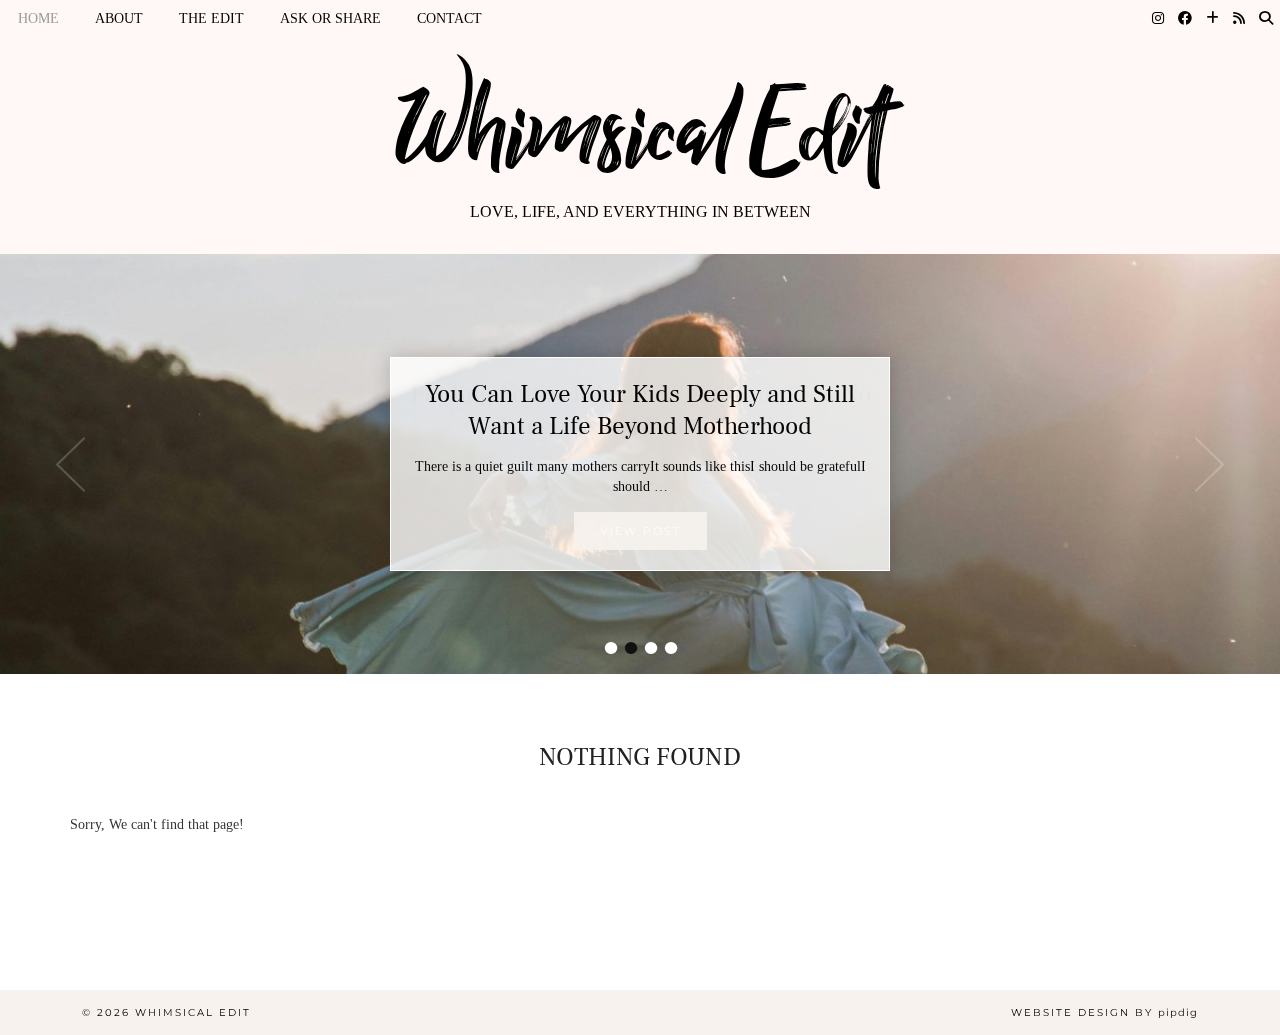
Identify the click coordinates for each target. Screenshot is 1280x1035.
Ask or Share (330, 18)
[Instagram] (1158, 19)
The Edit (211, 18)
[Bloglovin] (1212, 19)
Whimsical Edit (640, 132)
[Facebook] (1185, 19)
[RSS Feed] (1239, 19)
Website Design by (1104, 1012)
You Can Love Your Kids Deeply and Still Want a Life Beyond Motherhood (640, 410)
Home (38, 18)
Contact (449, 18)
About (119, 18)
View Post (640, 531)
